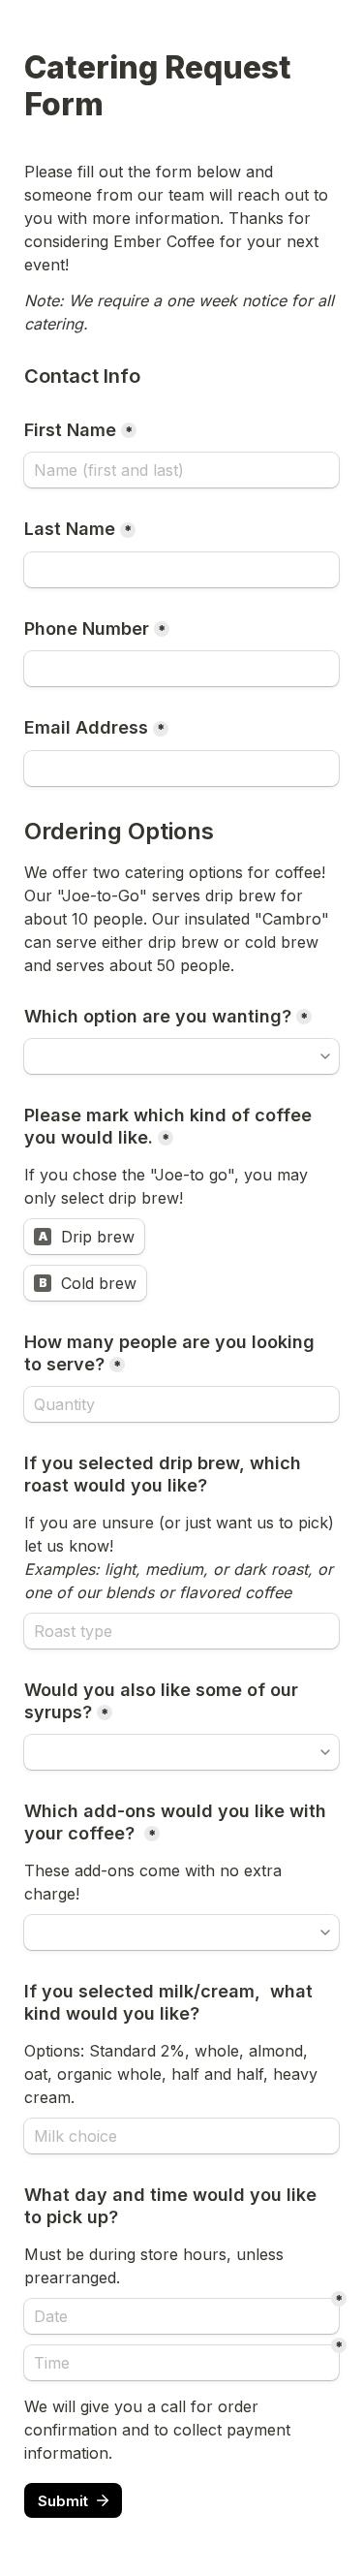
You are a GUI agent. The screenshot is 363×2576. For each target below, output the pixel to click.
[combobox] (181, 669)
